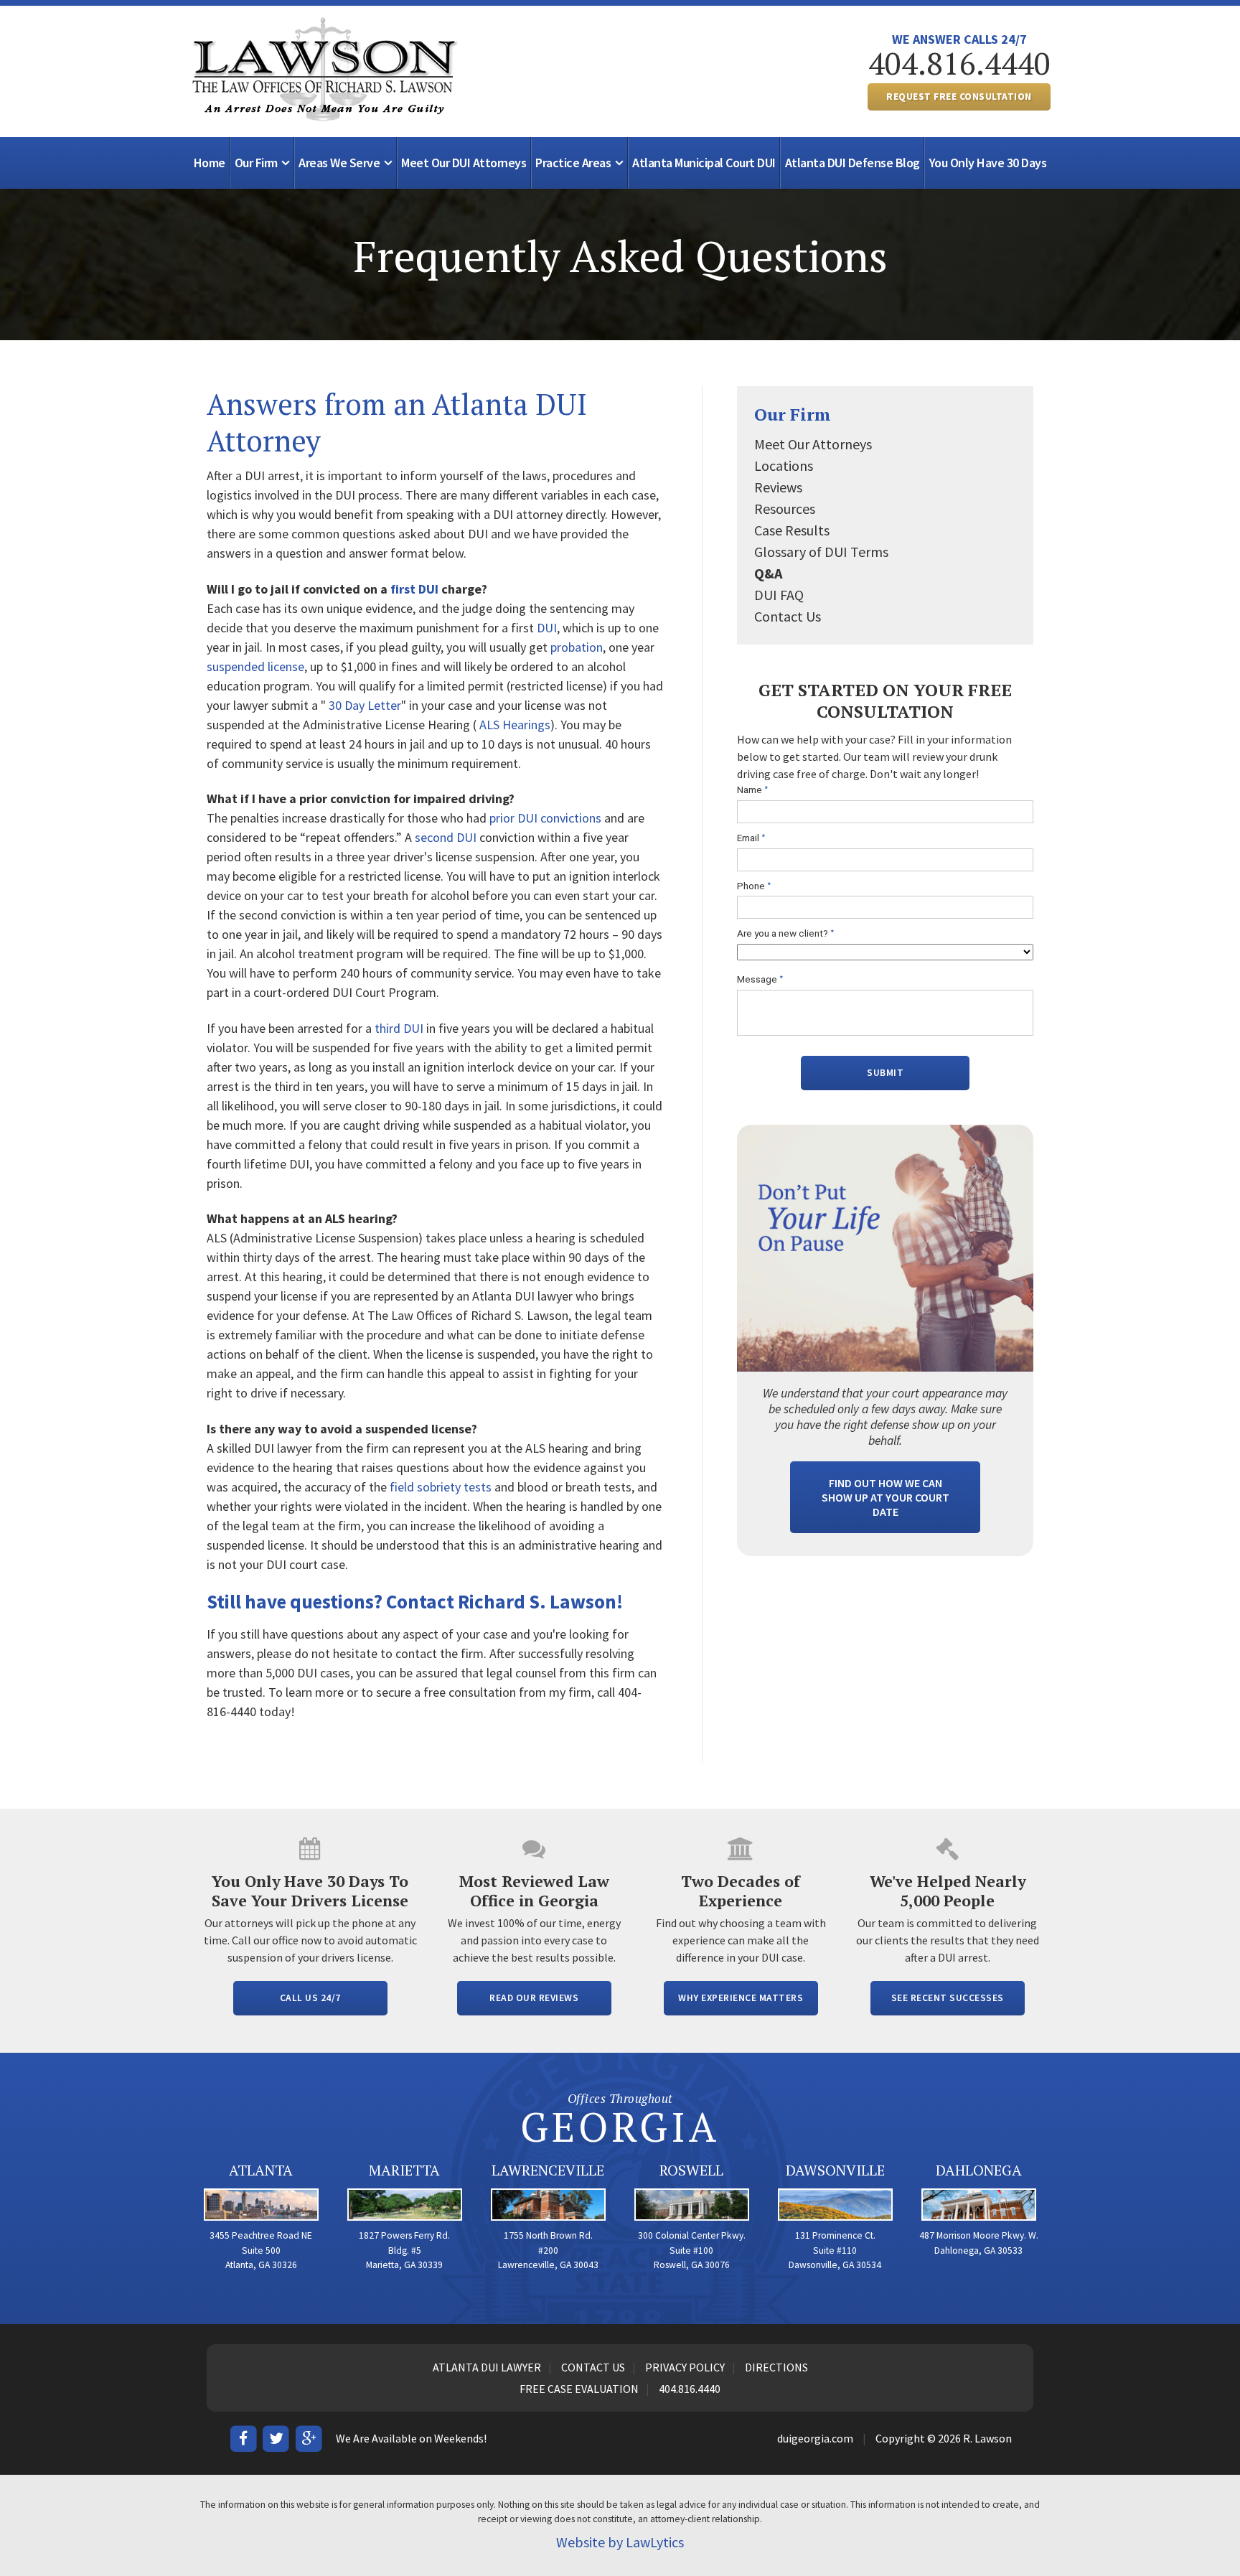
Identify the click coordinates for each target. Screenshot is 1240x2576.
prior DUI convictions (545, 818)
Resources (785, 509)
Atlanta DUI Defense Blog (852, 163)
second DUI (446, 837)
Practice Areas (573, 163)
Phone (754, 886)
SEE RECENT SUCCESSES (948, 1998)
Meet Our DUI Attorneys (464, 163)
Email (751, 838)
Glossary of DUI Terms (821, 552)
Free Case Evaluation (579, 2389)
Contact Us (788, 616)
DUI (547, 628)
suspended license (255, 666)
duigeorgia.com (815, 2438)
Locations (784, 465)
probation (577, 647)
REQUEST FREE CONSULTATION (959, 97)
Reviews (778, 487)
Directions (776, 2367)
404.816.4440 (959, 63)
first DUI (414, 589)
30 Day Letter (365, 705)
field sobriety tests (441, 1487)
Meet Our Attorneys (813, 444)
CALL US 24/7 (310, 1998)
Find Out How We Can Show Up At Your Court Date (886, 1497)
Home (210, 163)
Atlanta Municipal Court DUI (704, 163)
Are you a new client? (786, 933)
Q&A (768, 573)
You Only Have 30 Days (988, 163)
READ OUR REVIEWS (534, 1998)
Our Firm (256, 163)
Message (760, 979)
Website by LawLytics (620, 2542)
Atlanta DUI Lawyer (487, 2367)
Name (753, 790)
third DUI (399, 1028)
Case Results (792, 530)
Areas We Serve (339, 163)
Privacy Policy (685, 2367)
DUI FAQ (779, 595)
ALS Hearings (515, 725)
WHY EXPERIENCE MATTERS (741, 1998)
